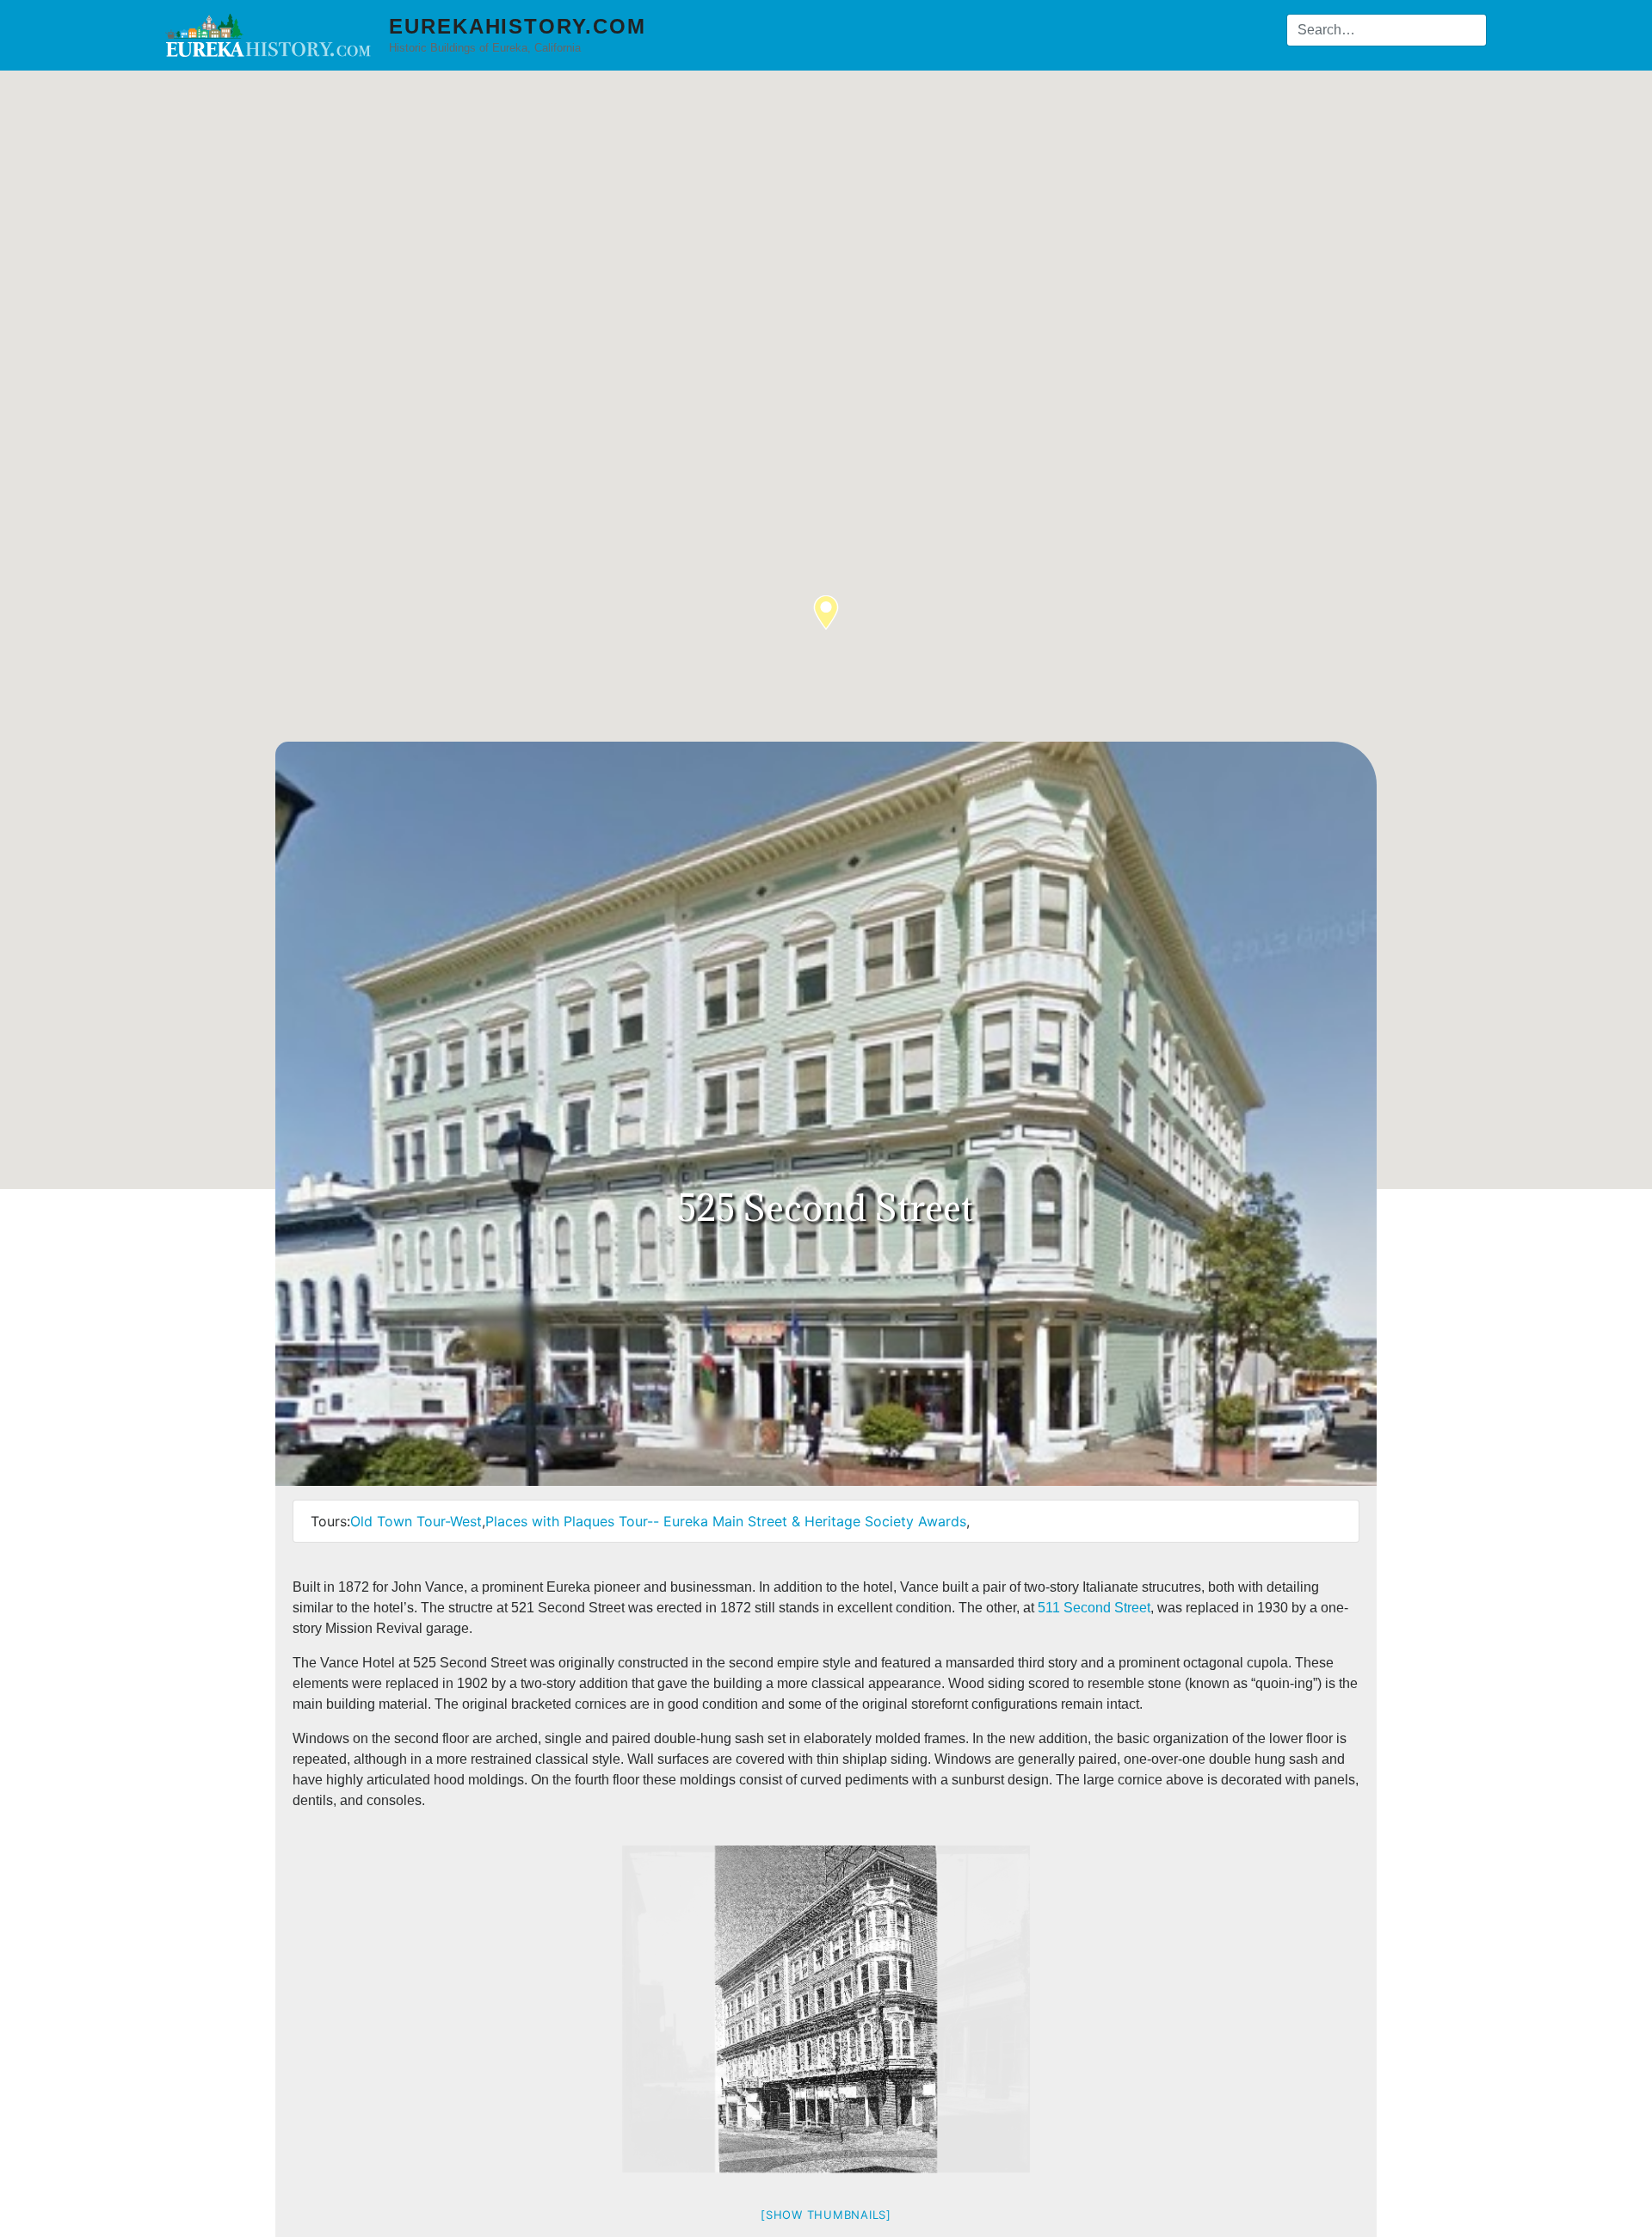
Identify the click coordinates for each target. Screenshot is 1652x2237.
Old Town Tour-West (416, 1521)
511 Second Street (1094, 1608)
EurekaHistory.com (518, 26)
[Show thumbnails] (826, 2215)
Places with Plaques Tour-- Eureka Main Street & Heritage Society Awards (726, 1521)
